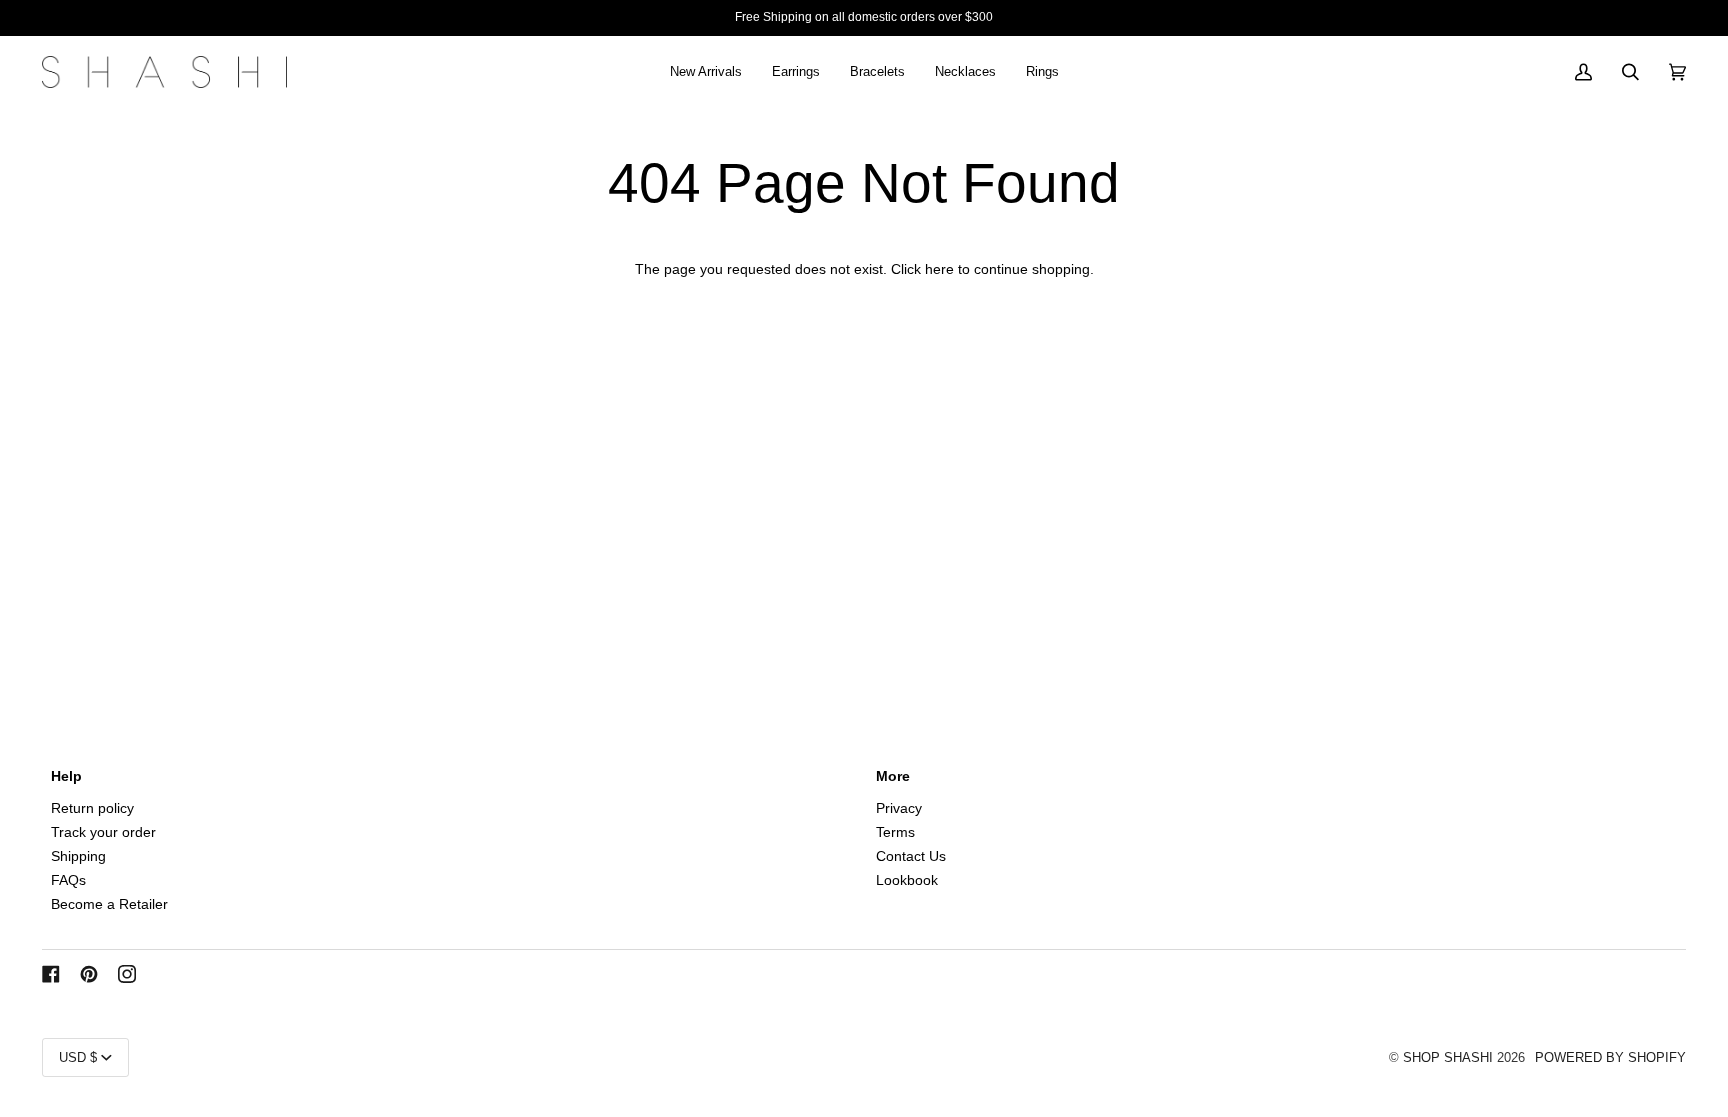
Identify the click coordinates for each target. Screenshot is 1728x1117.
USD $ (78, 1057)
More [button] (893, 776)
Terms (895, 832)
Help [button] (66, 776)
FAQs (68, 880)
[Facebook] (51, 974)
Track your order (103, 832)
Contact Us (911, 856)
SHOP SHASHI (1448, 1057)
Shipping (78, 856)
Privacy (899, 808)
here (939, 269)
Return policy (92, 808)
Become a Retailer (109, 904)
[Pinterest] (89, 974)
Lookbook (907, 880)
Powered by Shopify (1610, 1057)
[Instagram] (127, 974)
